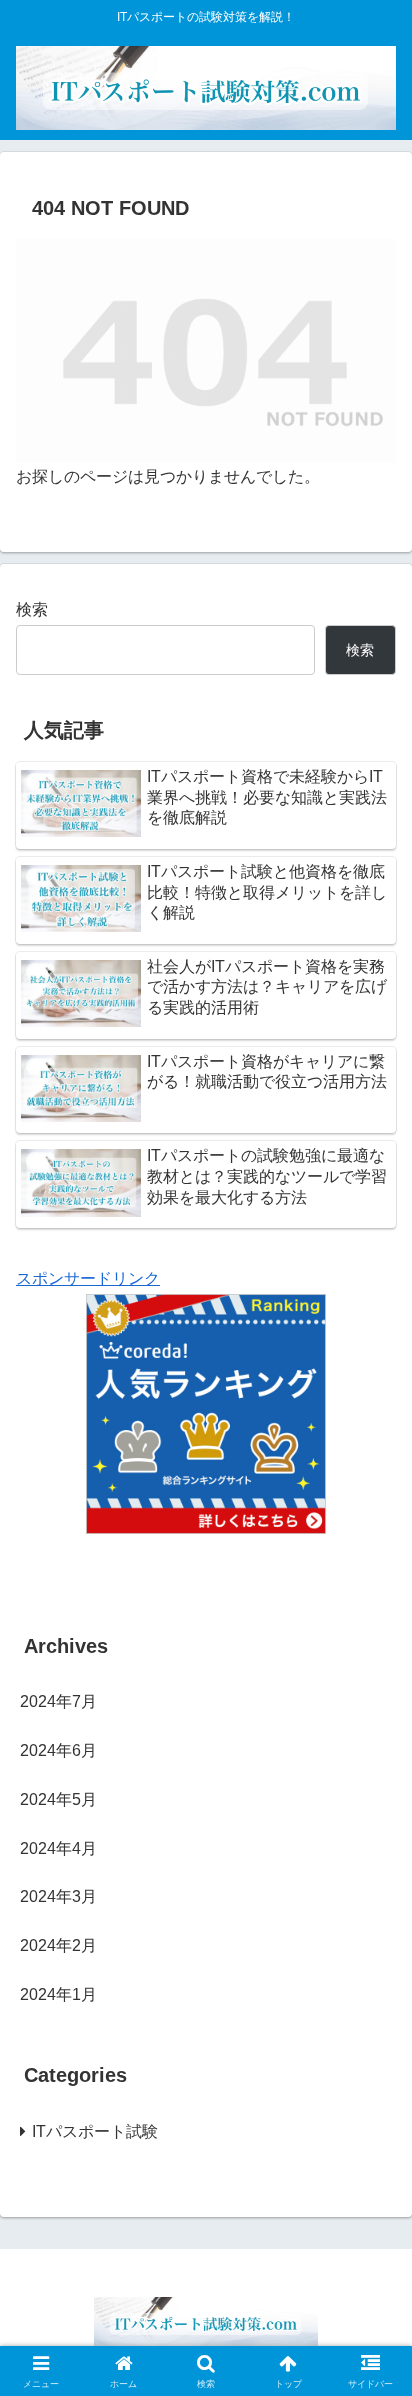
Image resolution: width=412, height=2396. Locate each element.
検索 (32, 609)
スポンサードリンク (88, 1278)
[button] (370, 2344)
